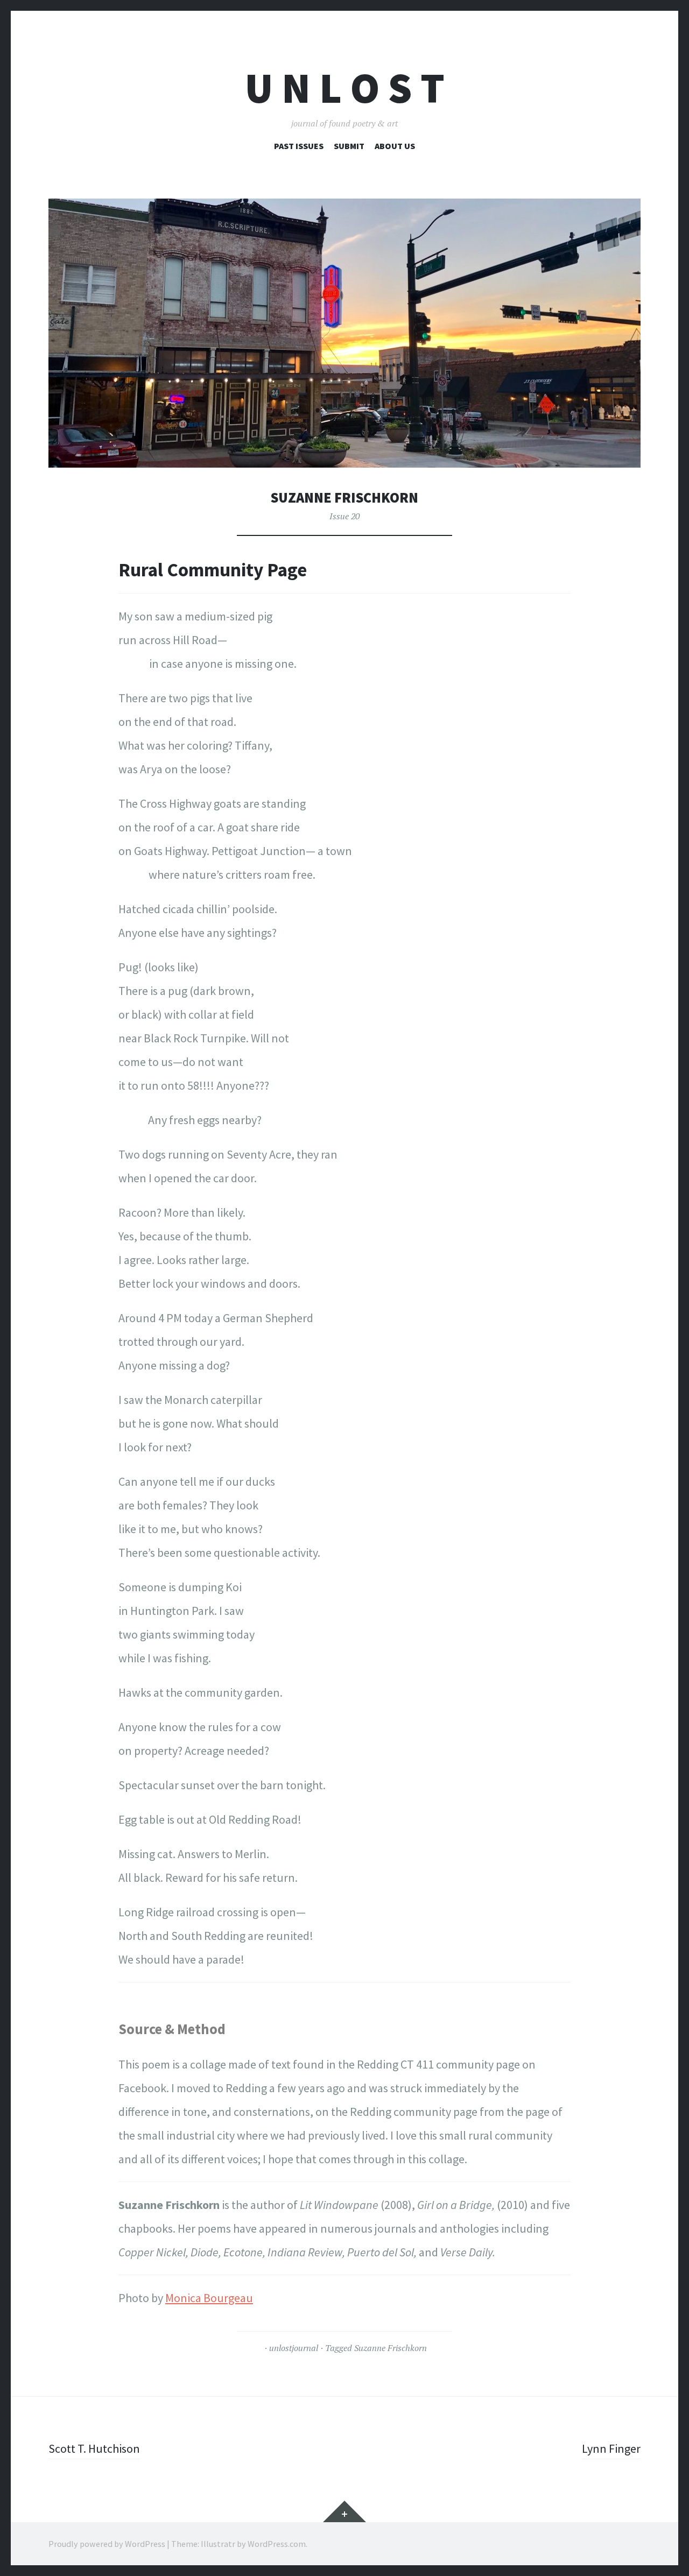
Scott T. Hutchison (94, 2448)
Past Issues (299, 146)
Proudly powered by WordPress (107, 2544)
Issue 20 (344, 516)
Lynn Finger (611, 2448)
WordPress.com (277, 2544)
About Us (395, 146)
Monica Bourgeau (209, 2298)
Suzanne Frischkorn (391, 2348)
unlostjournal (294, 2348)
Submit (349, 146)
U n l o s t (345, 88)
